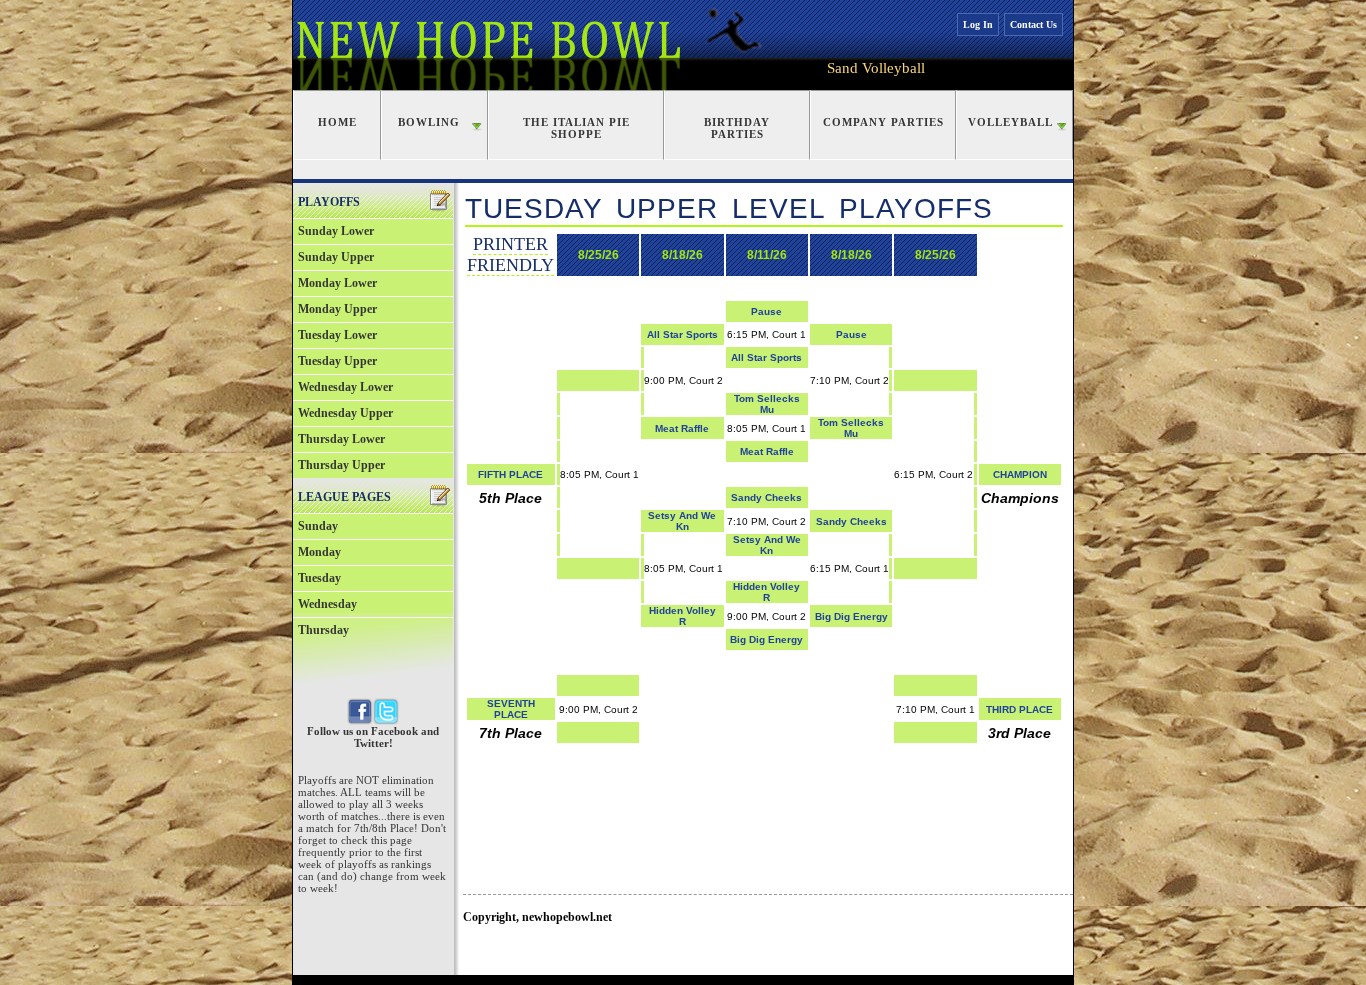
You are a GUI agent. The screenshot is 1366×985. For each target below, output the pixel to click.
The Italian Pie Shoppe (576, 128)
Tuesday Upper (337, 361)
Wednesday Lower (345, 387)
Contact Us (1033, 24)
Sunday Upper (336, 257)
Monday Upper (337, 309)
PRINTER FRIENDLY (510, 254)
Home (337, 122)
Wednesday (327, 604)
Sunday (318, 526)
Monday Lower (337, 283)
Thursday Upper (341, 465)
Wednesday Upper (345, 413)
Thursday (323, 630)
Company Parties (883, 122)
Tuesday (319, 578)
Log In (978, 24)
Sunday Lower (336, 231)
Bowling (429, 122)
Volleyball (1010, 122)
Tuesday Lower (337, 335)
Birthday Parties (737, 128)
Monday (319, 552)
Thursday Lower (341, 439)
